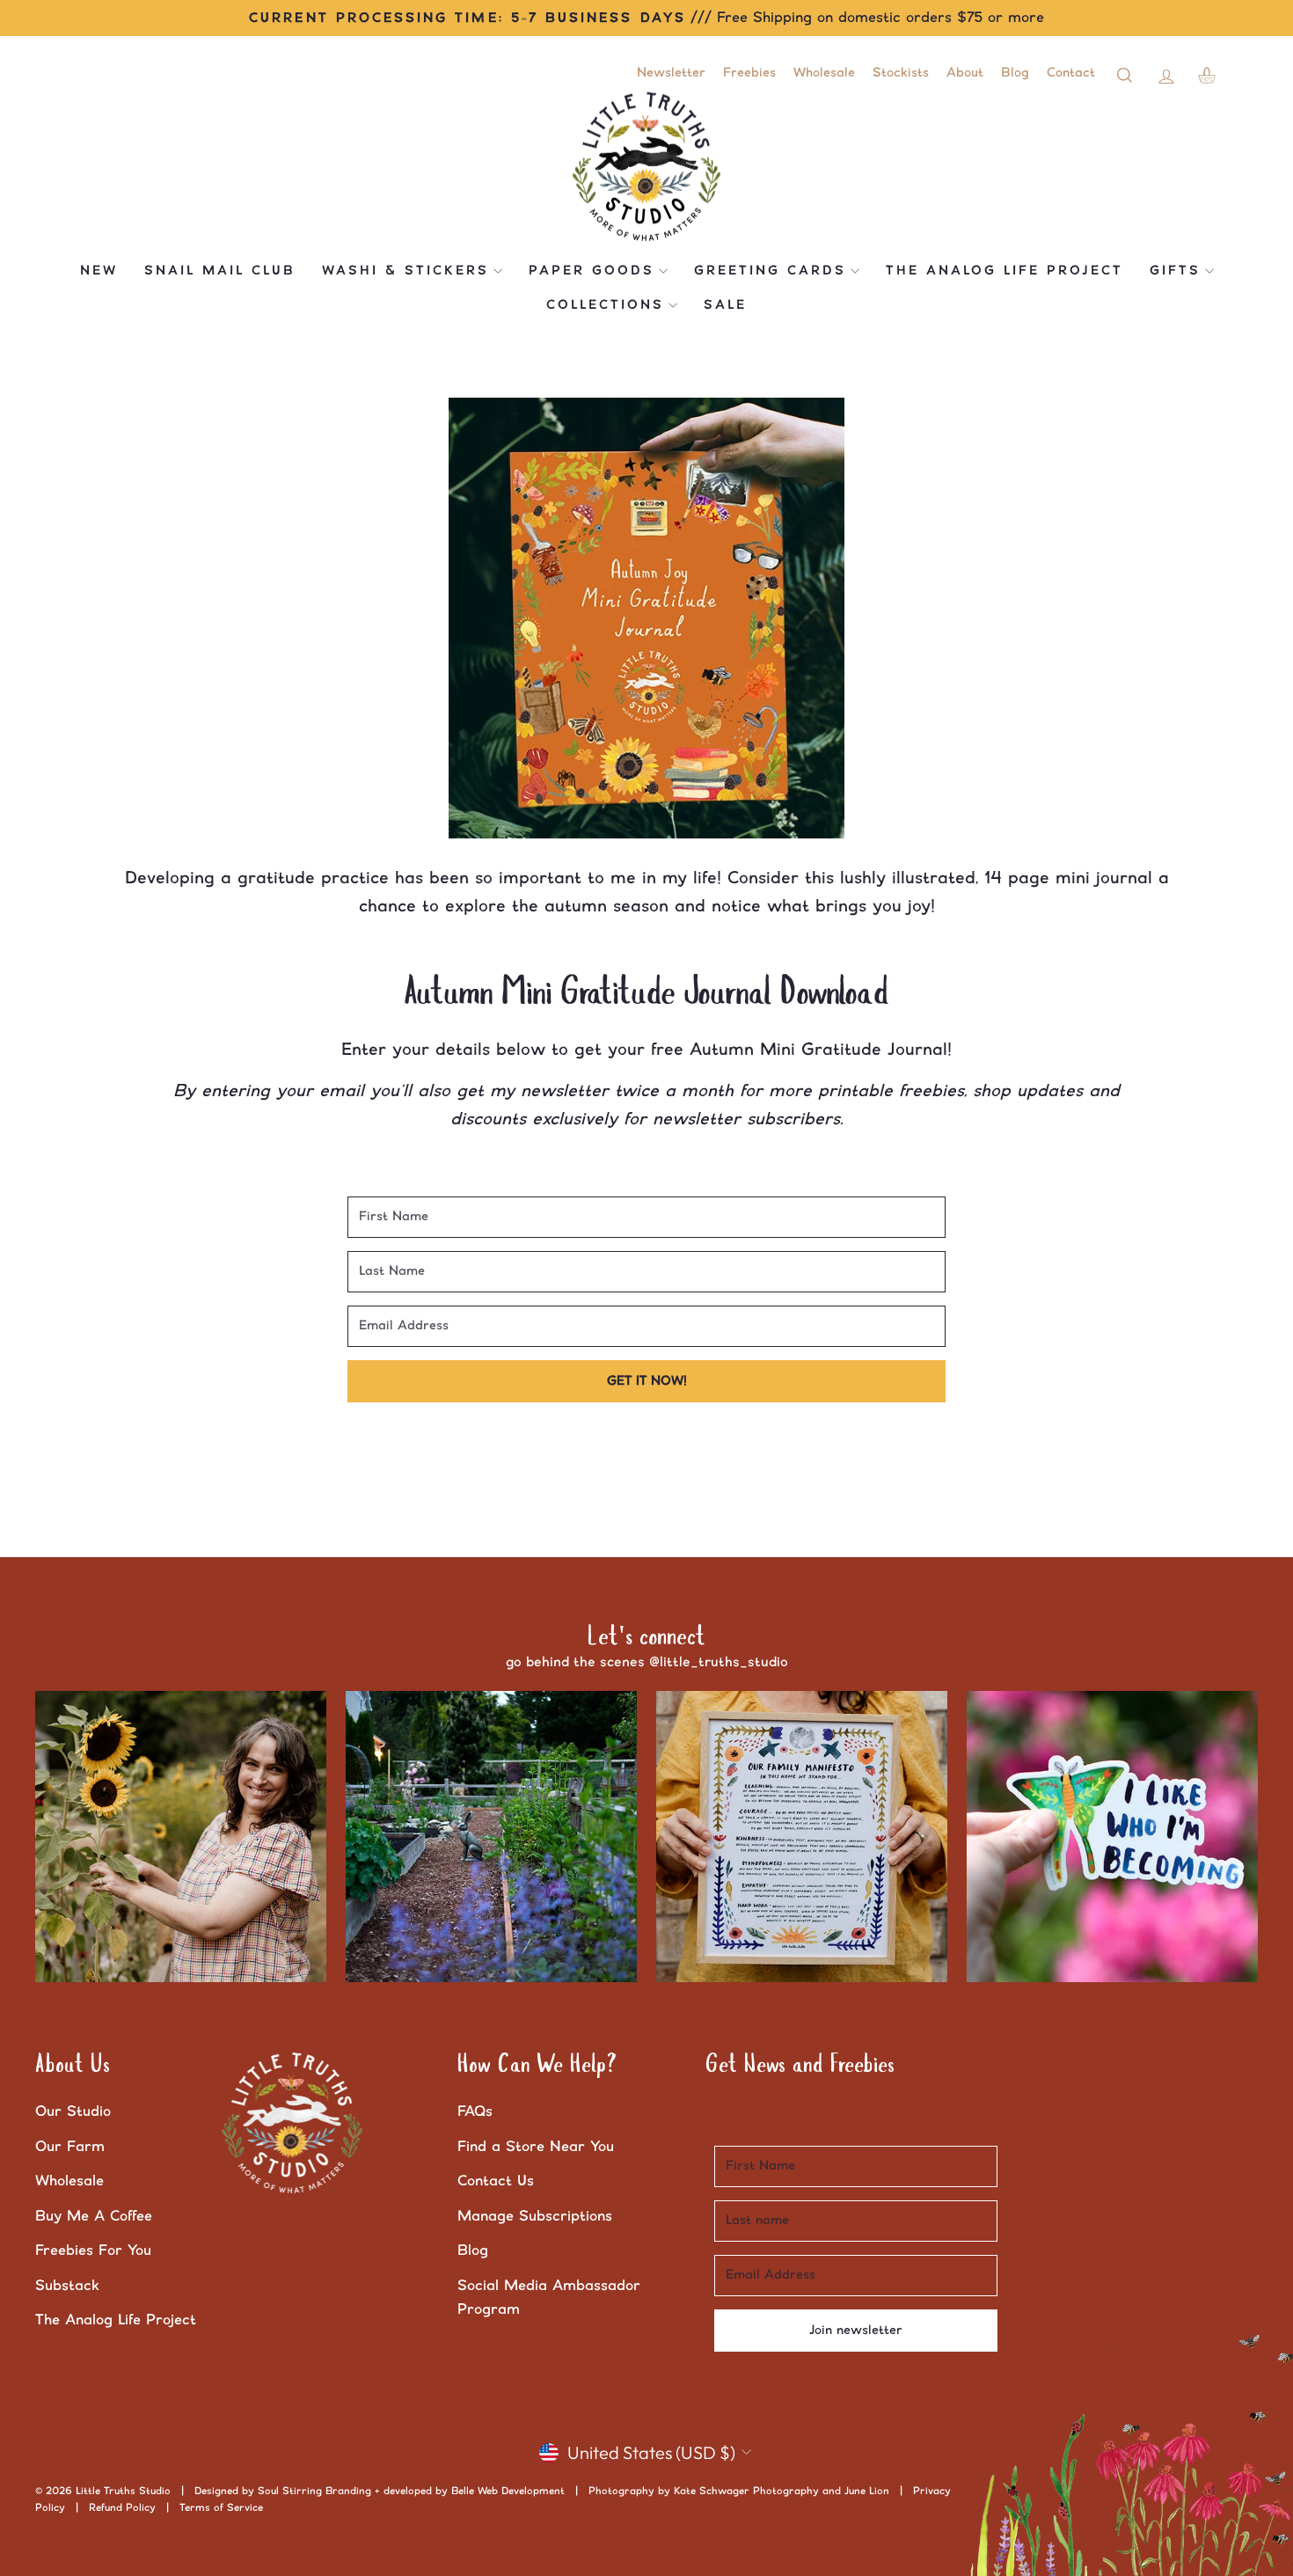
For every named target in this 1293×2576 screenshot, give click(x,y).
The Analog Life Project (1004, 271)
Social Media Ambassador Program (549, 2298)
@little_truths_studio (719, 1662)
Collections (605, 305)
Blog (1015, 73)
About (965, 73)
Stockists (901, 73)
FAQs (475, 2111)
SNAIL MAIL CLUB (220, 271)
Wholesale (824, 73)
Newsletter (671, 73)
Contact (1071, 73)
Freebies (749, 73)
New (99, 271)
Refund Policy (122, 2508)
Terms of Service (221, 2508)
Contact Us (496, 2181)
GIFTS (1175, 271)
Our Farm (70, 2147)
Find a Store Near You (536, 2147)
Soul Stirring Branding (314, 2491)
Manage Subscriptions (535, 2216)
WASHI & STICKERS (405, 271)
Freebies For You (93, 2250)
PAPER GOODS (592, 271)
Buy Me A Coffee (94, 2216)
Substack (67, 2286)
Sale (725, 305)
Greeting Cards (770, 271)
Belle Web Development (508, 2491)
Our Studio (73, 2111)
